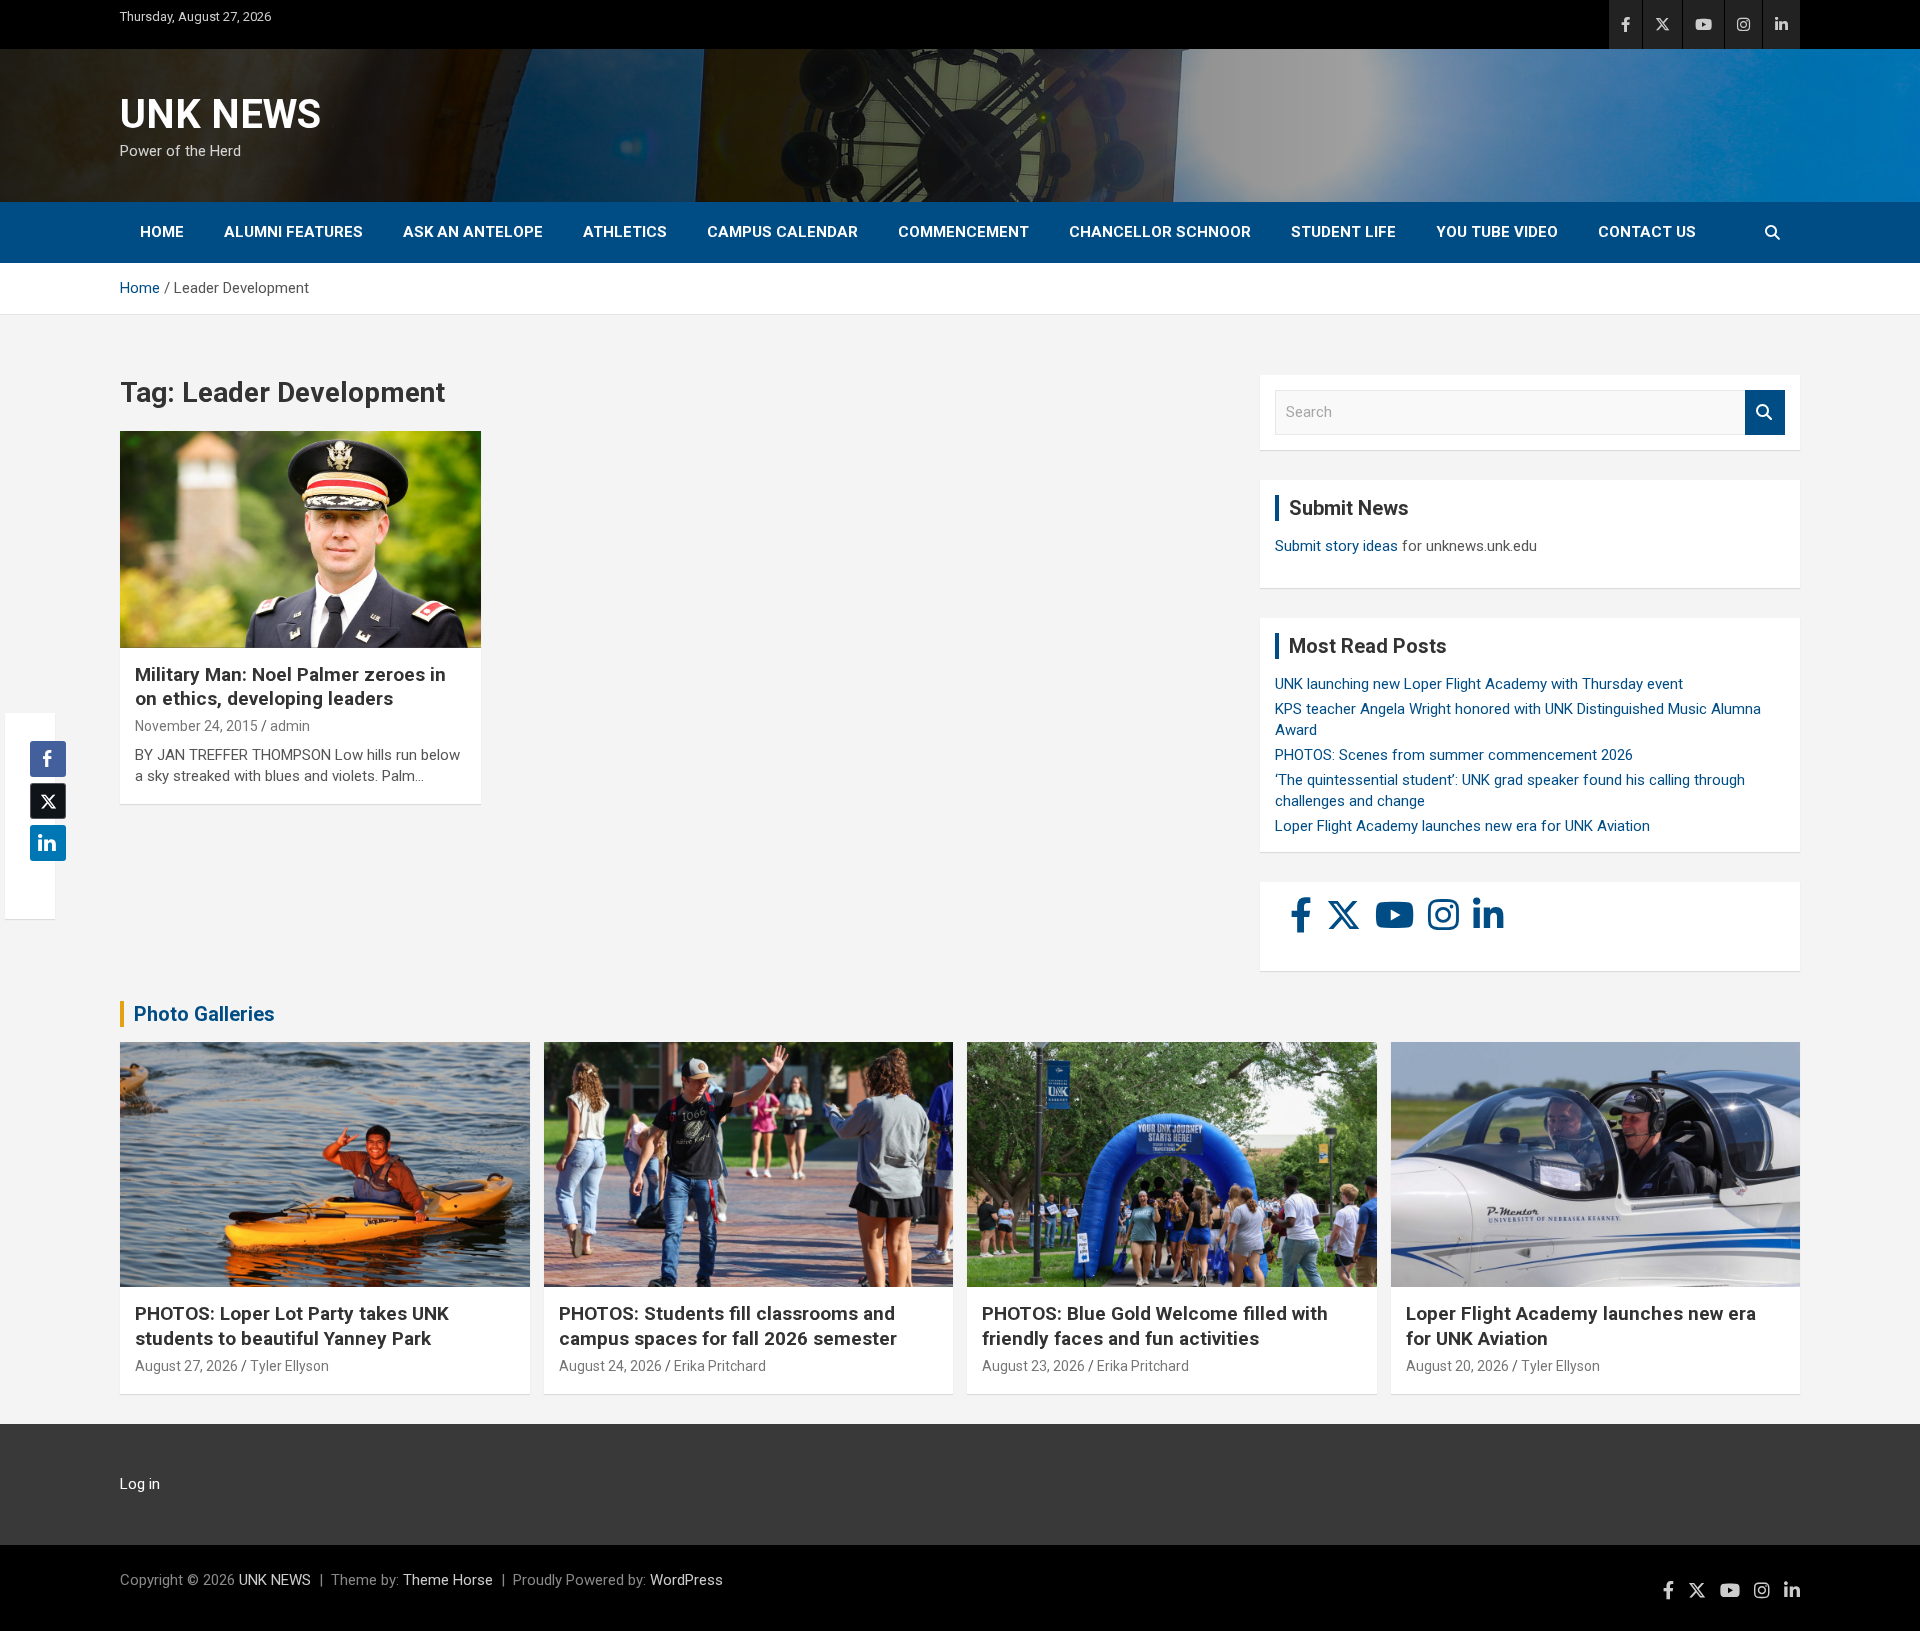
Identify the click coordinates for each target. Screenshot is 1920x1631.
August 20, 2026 (1457, 1366)
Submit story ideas (1336, 546)
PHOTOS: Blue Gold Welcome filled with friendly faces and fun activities (1155, 1326)
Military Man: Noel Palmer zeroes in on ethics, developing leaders (290, 687)
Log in (140, 1484)
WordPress (686, 1580)
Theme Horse (448, 1580)
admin (290, 726)
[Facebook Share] (48, 759)
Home (162, 232)
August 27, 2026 (186, 1366)
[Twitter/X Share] (48, 801)
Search (1765, 412)
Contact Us (1647, 232)
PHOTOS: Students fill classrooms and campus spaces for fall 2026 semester (728, 1326)
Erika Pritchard (720, 1366)
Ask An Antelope (473, 232)
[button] (42, 882)
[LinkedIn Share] (48, 843)
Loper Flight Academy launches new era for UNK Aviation (1462, 826)
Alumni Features (293, 232)
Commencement (963, 232)
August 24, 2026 (610, 1366)
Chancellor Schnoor (1160, 232)
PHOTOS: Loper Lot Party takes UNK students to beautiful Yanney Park (292, 1326)
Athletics (625, 232)
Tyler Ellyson (289, 1366)
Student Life (1343, 232)
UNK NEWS (220, 114)
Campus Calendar (782, 232)
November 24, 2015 (196, 726)
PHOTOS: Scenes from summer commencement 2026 (1454, 755)
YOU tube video (1497, 232)
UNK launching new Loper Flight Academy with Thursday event (1479, 684)
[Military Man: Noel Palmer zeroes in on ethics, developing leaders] (300, 540)
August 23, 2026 (1033, 1366)
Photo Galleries (204, 1014)
